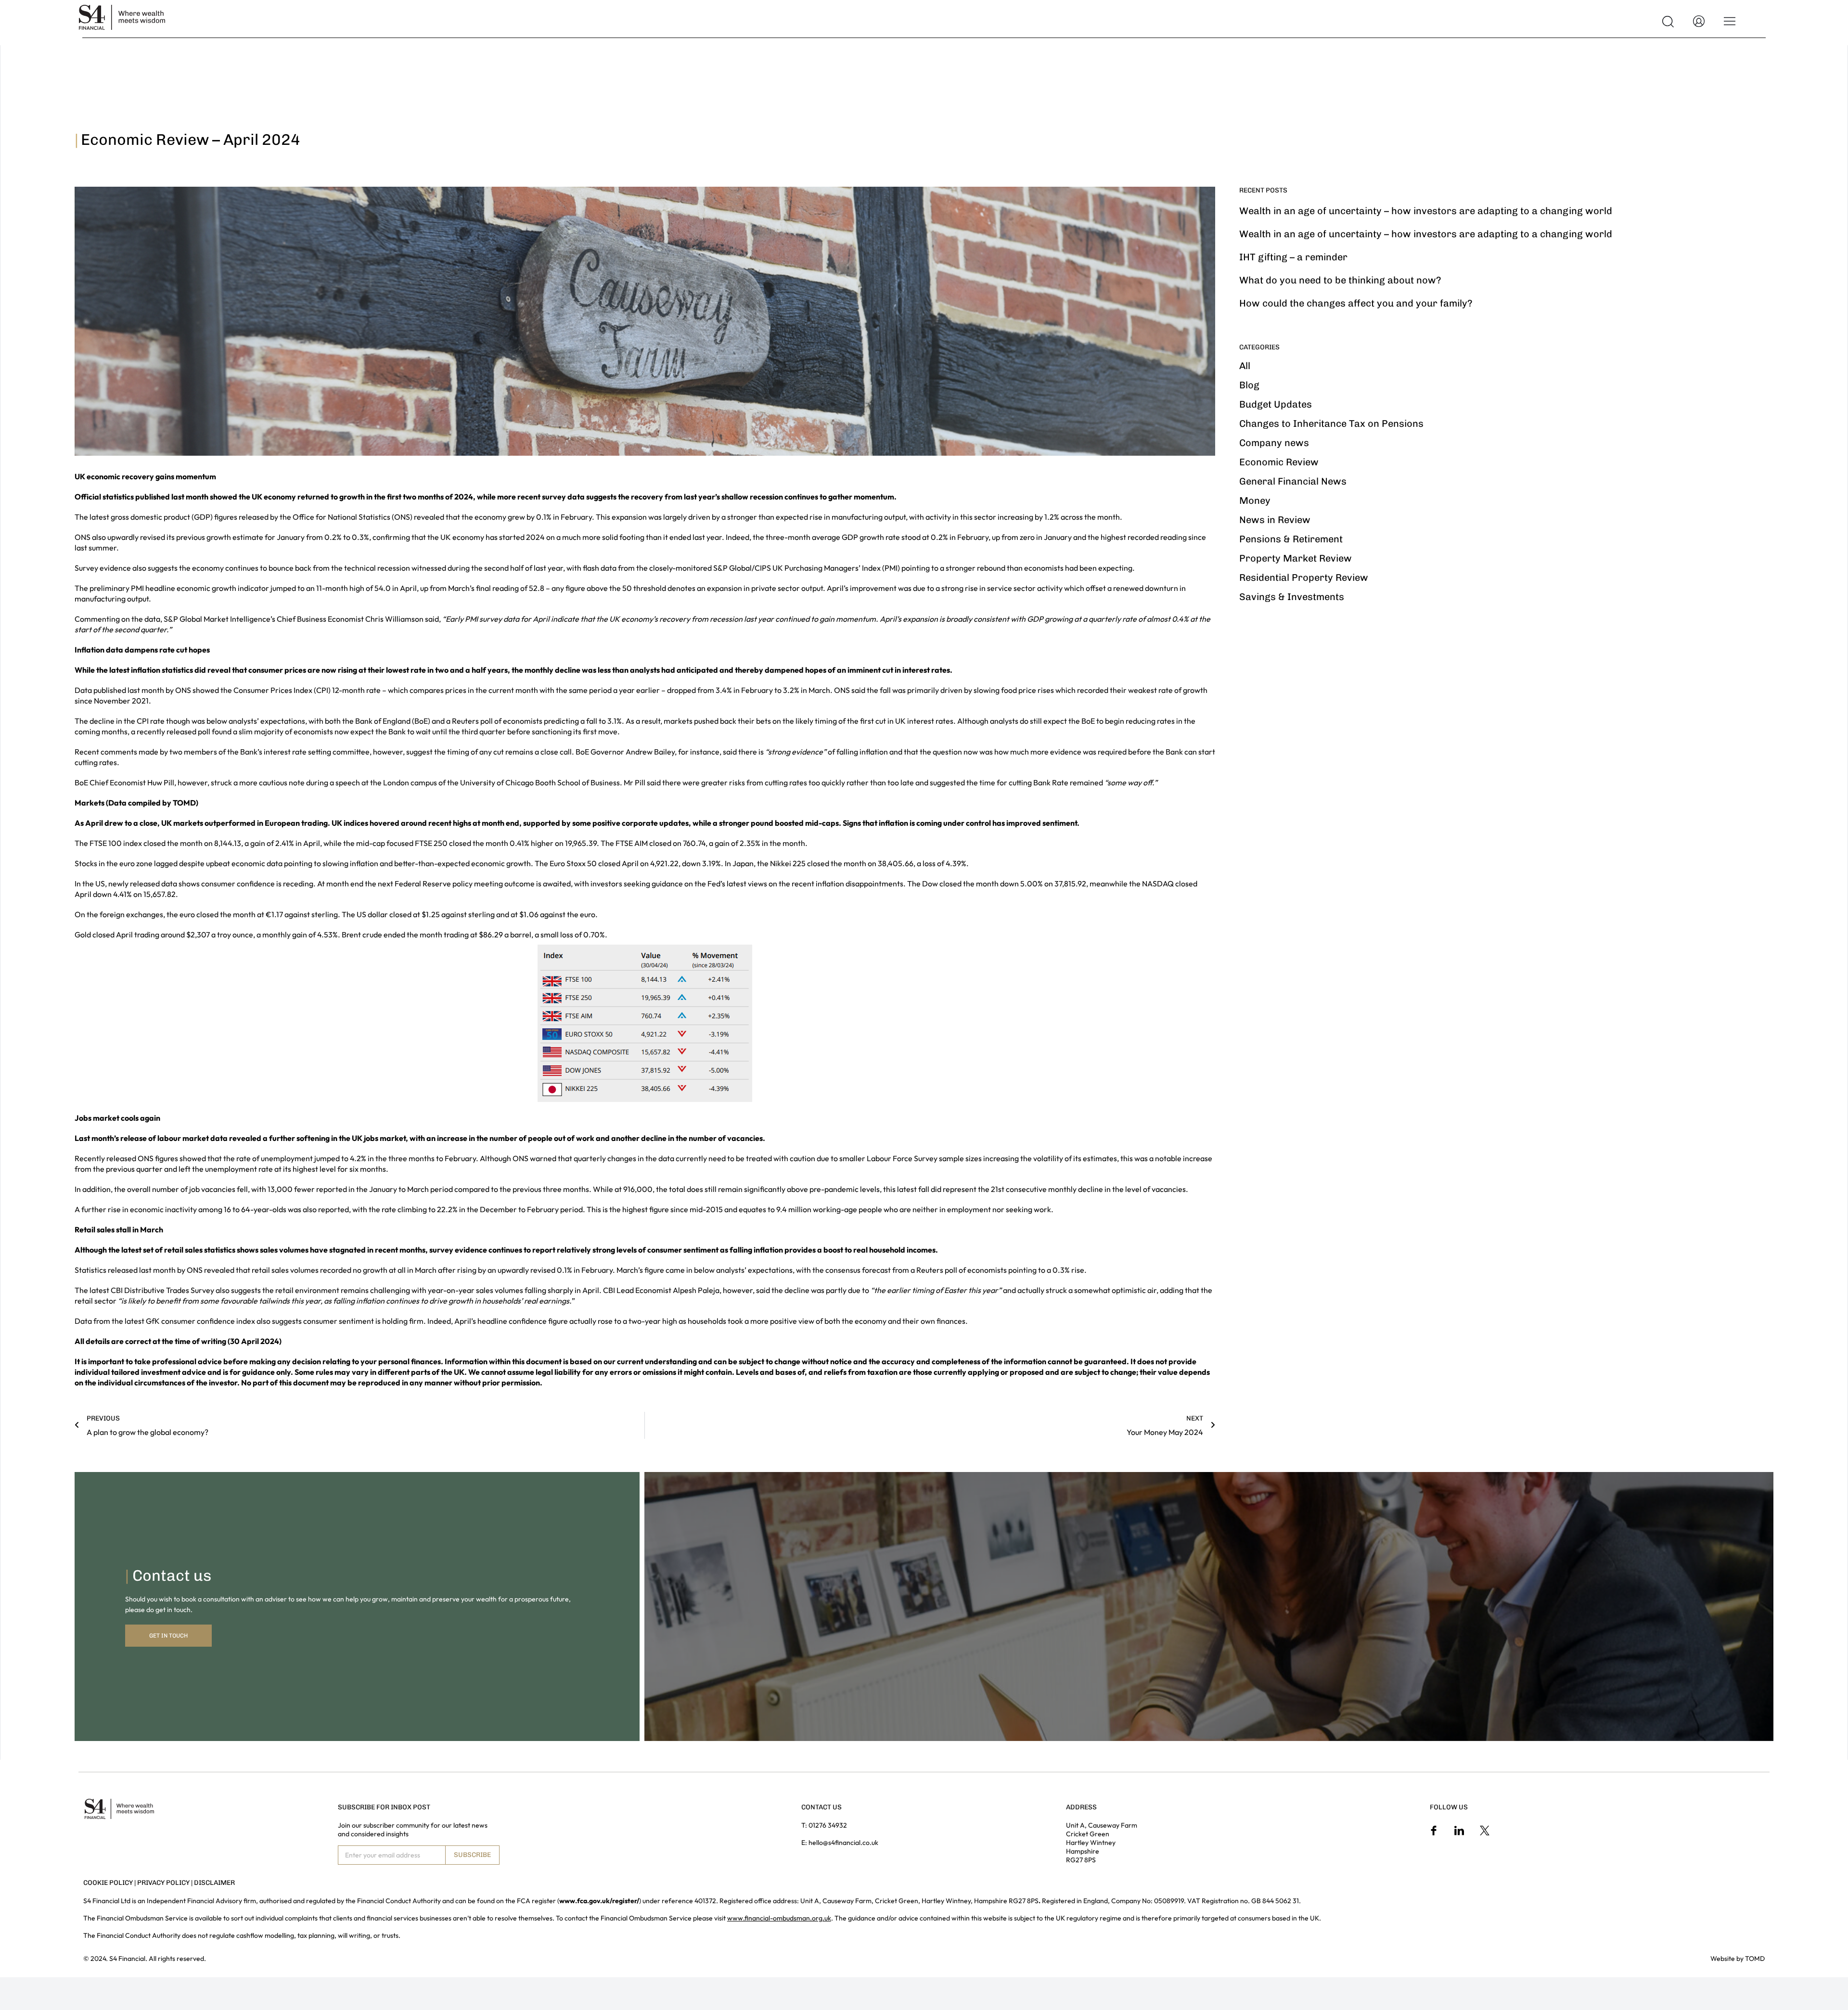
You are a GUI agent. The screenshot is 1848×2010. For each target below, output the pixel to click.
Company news (1274, 443)
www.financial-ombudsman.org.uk (779, 1918)
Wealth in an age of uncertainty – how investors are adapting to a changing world (1426, 211)
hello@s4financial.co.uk (843, 1843)
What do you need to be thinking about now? (1340, 280)
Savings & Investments (1292, 597)
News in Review (1275, 520)
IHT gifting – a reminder (1293, 257)
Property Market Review (1296, 558)
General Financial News (1293, 481)
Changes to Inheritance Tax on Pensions (1331, 423)
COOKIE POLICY (108, 1883)
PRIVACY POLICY (163, 1883)
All (1245, 366)
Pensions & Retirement (1291, 539)
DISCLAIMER (214, 1883)
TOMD (1755, 1959)
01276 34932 (828, 1825)
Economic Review (1279, 462)
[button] (1668, 22)
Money (1255, 500)
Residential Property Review (1304, 577)
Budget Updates (1276, 404)
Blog (1249, 385)
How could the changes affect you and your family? (1356, 303)
